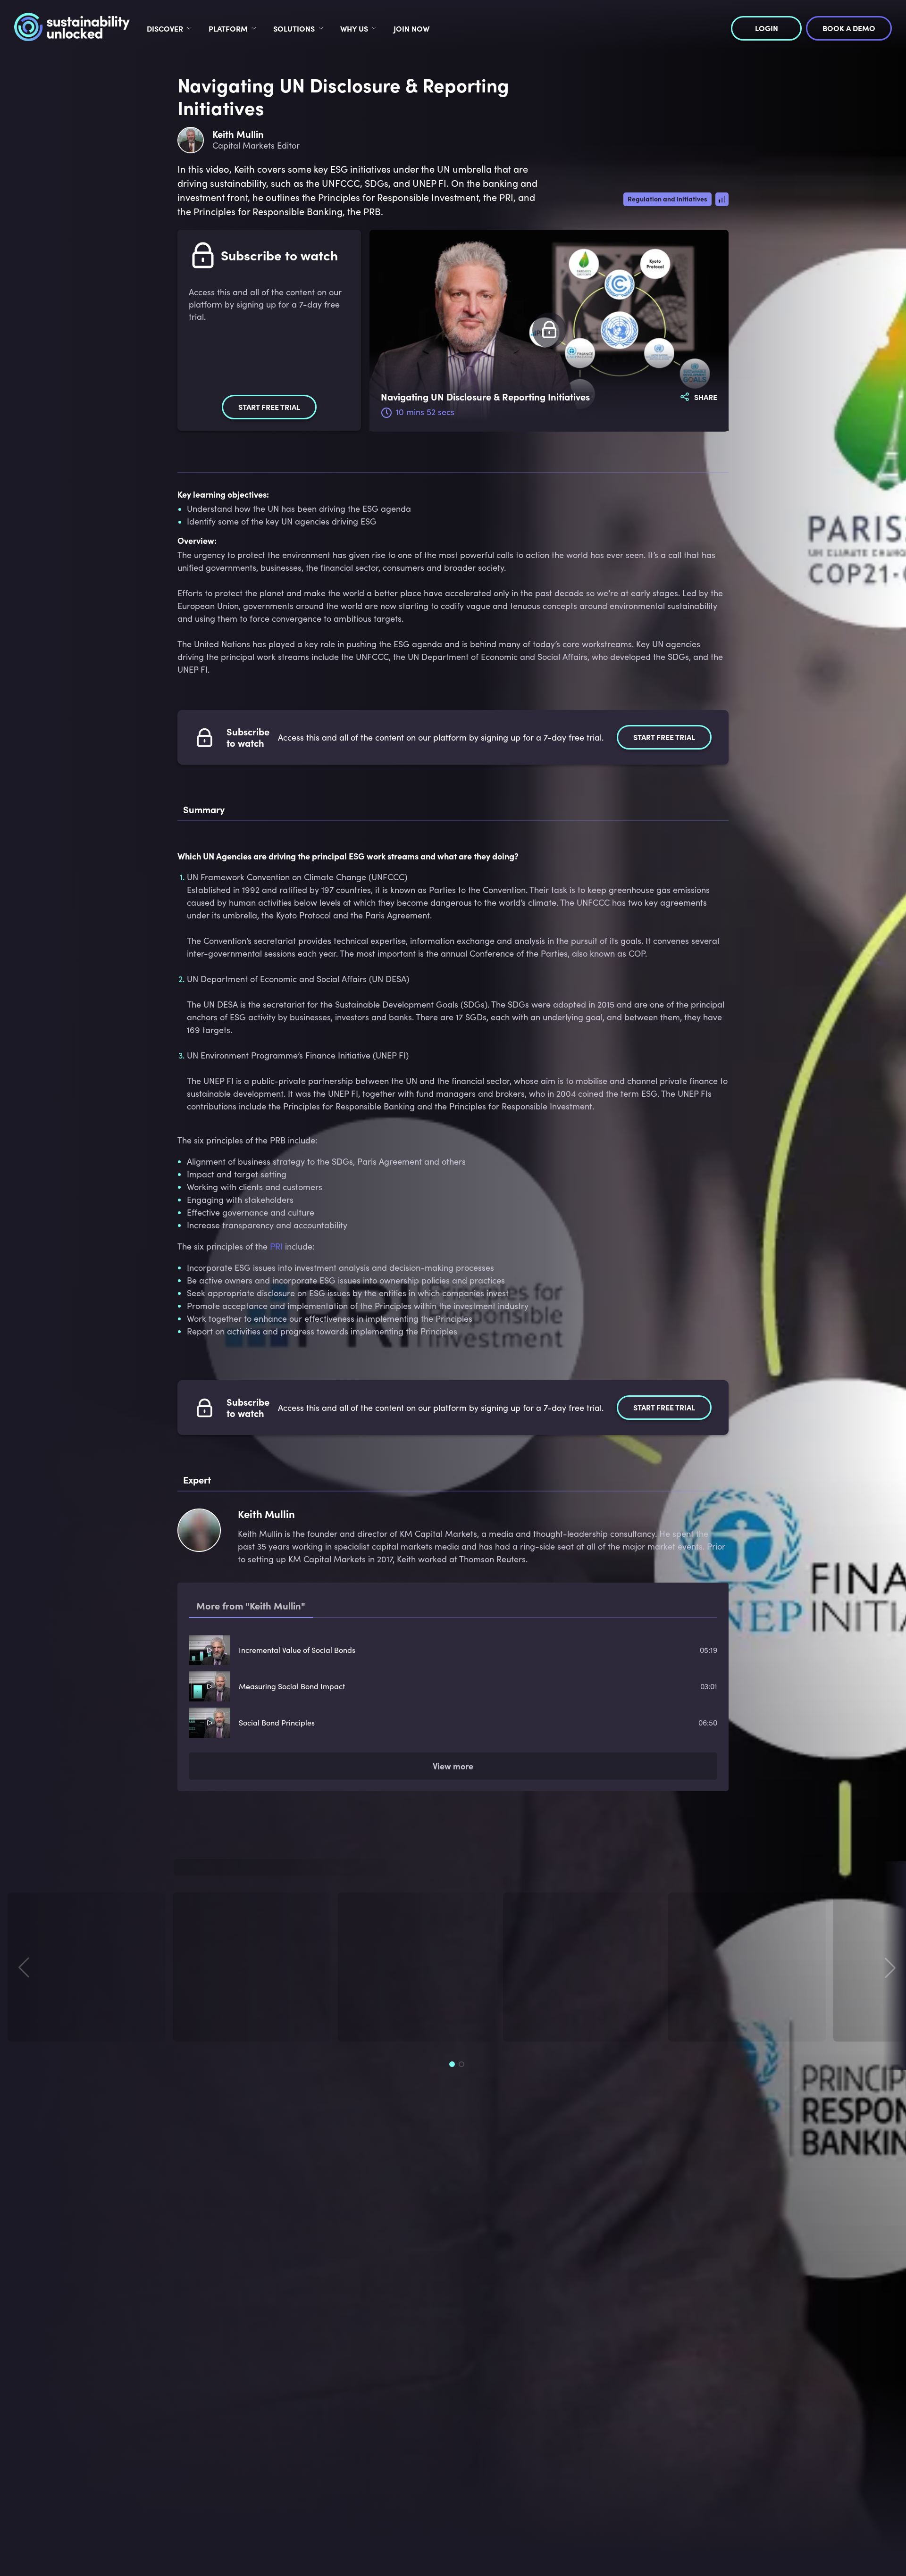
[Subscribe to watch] (549, 330)
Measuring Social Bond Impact (292, 1686)
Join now (411, 28)
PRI (276, 1246)
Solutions (294, 28)
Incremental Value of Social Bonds (297, 1650)
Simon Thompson (49, 2023)
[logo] (72, 28)
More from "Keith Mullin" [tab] (251, 1605)
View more (453, 1768)
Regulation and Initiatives (667, 199)
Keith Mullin (205, 2023)
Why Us (354, 28)
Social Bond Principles (277, 1722)
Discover (165, 28)
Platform (228, 28)
